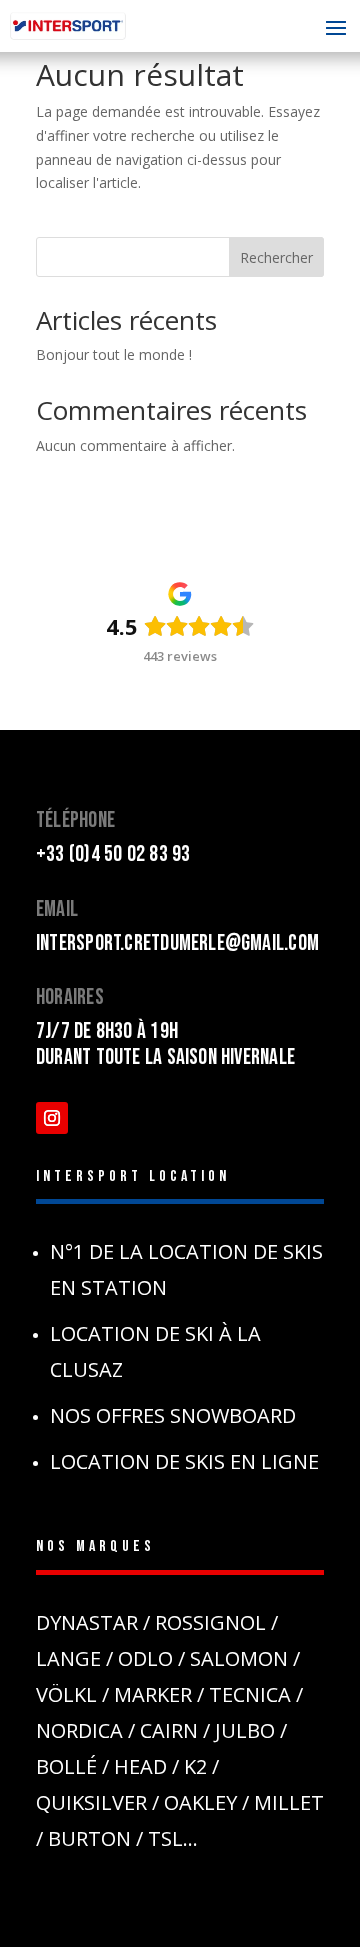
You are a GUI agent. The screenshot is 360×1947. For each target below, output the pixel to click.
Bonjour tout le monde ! (114, 354)
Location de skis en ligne (184, 1461)
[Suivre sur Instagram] (52, 1118)
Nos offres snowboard (173, 1415)
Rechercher (276, 257)
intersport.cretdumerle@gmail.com (177, 943)
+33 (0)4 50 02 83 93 (113, 854)
